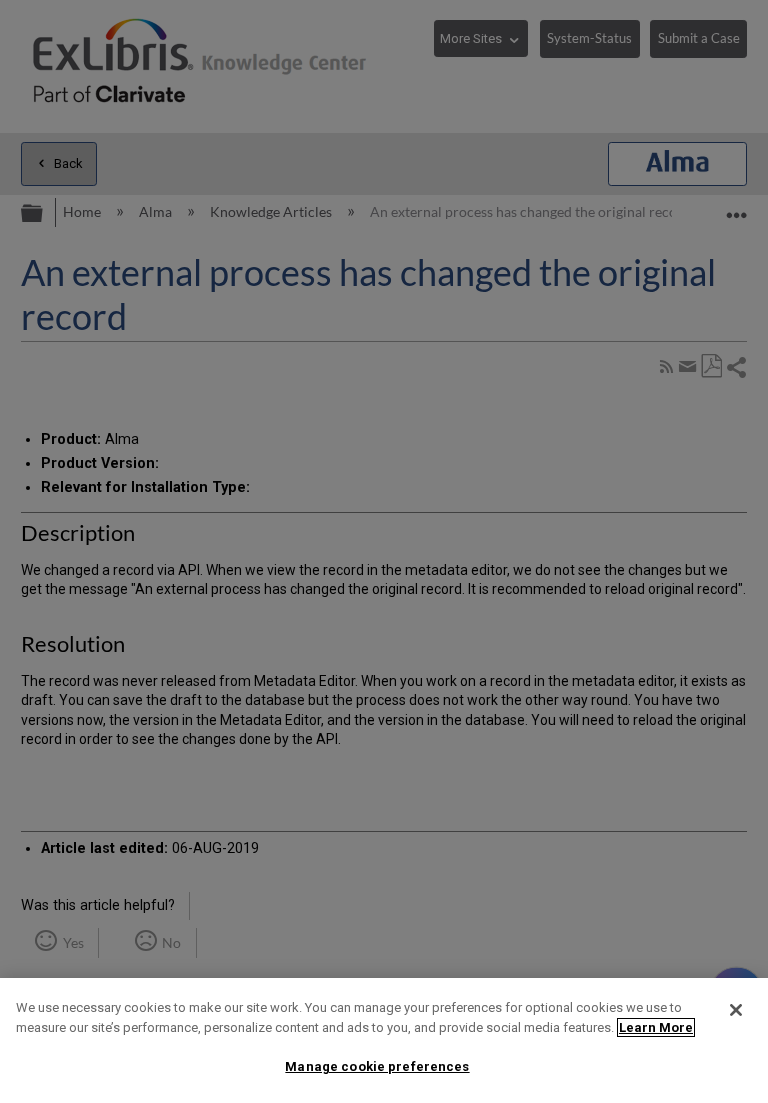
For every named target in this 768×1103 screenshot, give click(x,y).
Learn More (656, 1027)
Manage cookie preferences (377, 1066)
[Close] (736, 1010)
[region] (384, 1040)
